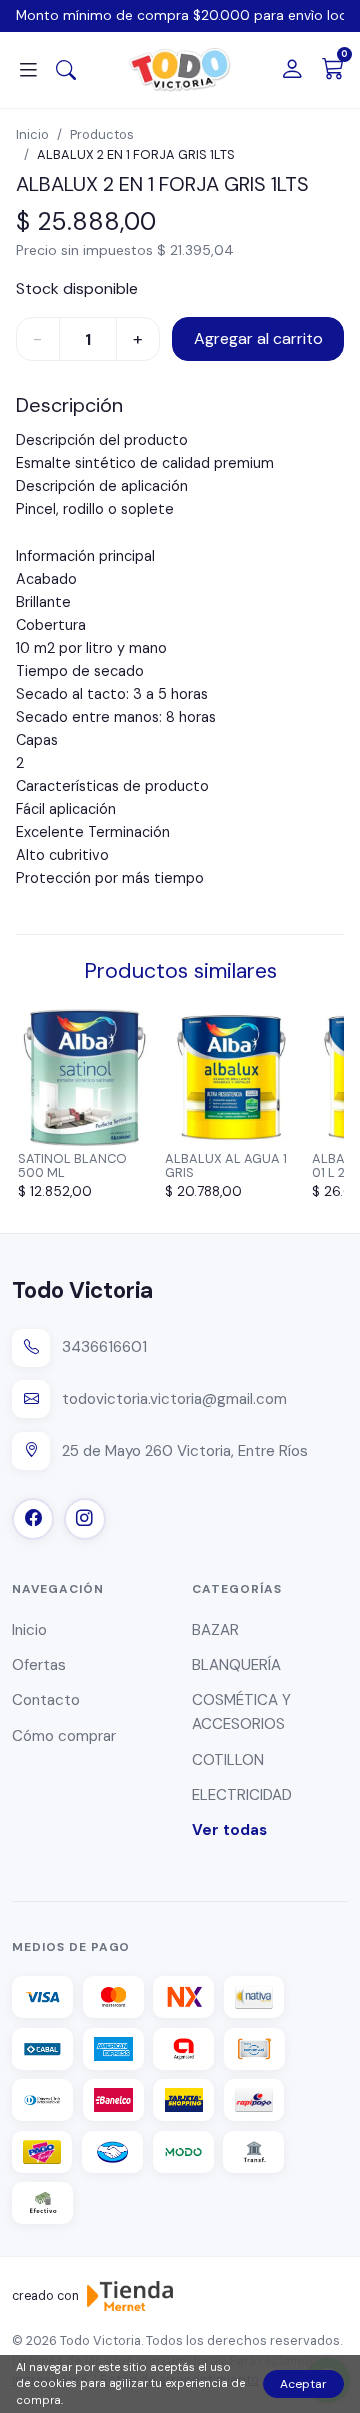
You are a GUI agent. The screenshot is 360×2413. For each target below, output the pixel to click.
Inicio (32, 134)
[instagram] (85, 1519)
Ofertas (39, 1665)
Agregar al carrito (258, 338)
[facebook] (33, 1519)
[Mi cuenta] (292, 70)
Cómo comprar (64, 1736)
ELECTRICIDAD (242, 1795)
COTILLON (228, 1760)
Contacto (46, 1700)
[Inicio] (180, 70)
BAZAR (215, 1630)
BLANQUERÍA (236, 1665)
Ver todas (229, 1830)
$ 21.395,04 (195, 250)
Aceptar (303, 2384)
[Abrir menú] (28, 70)
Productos (102, 134)
